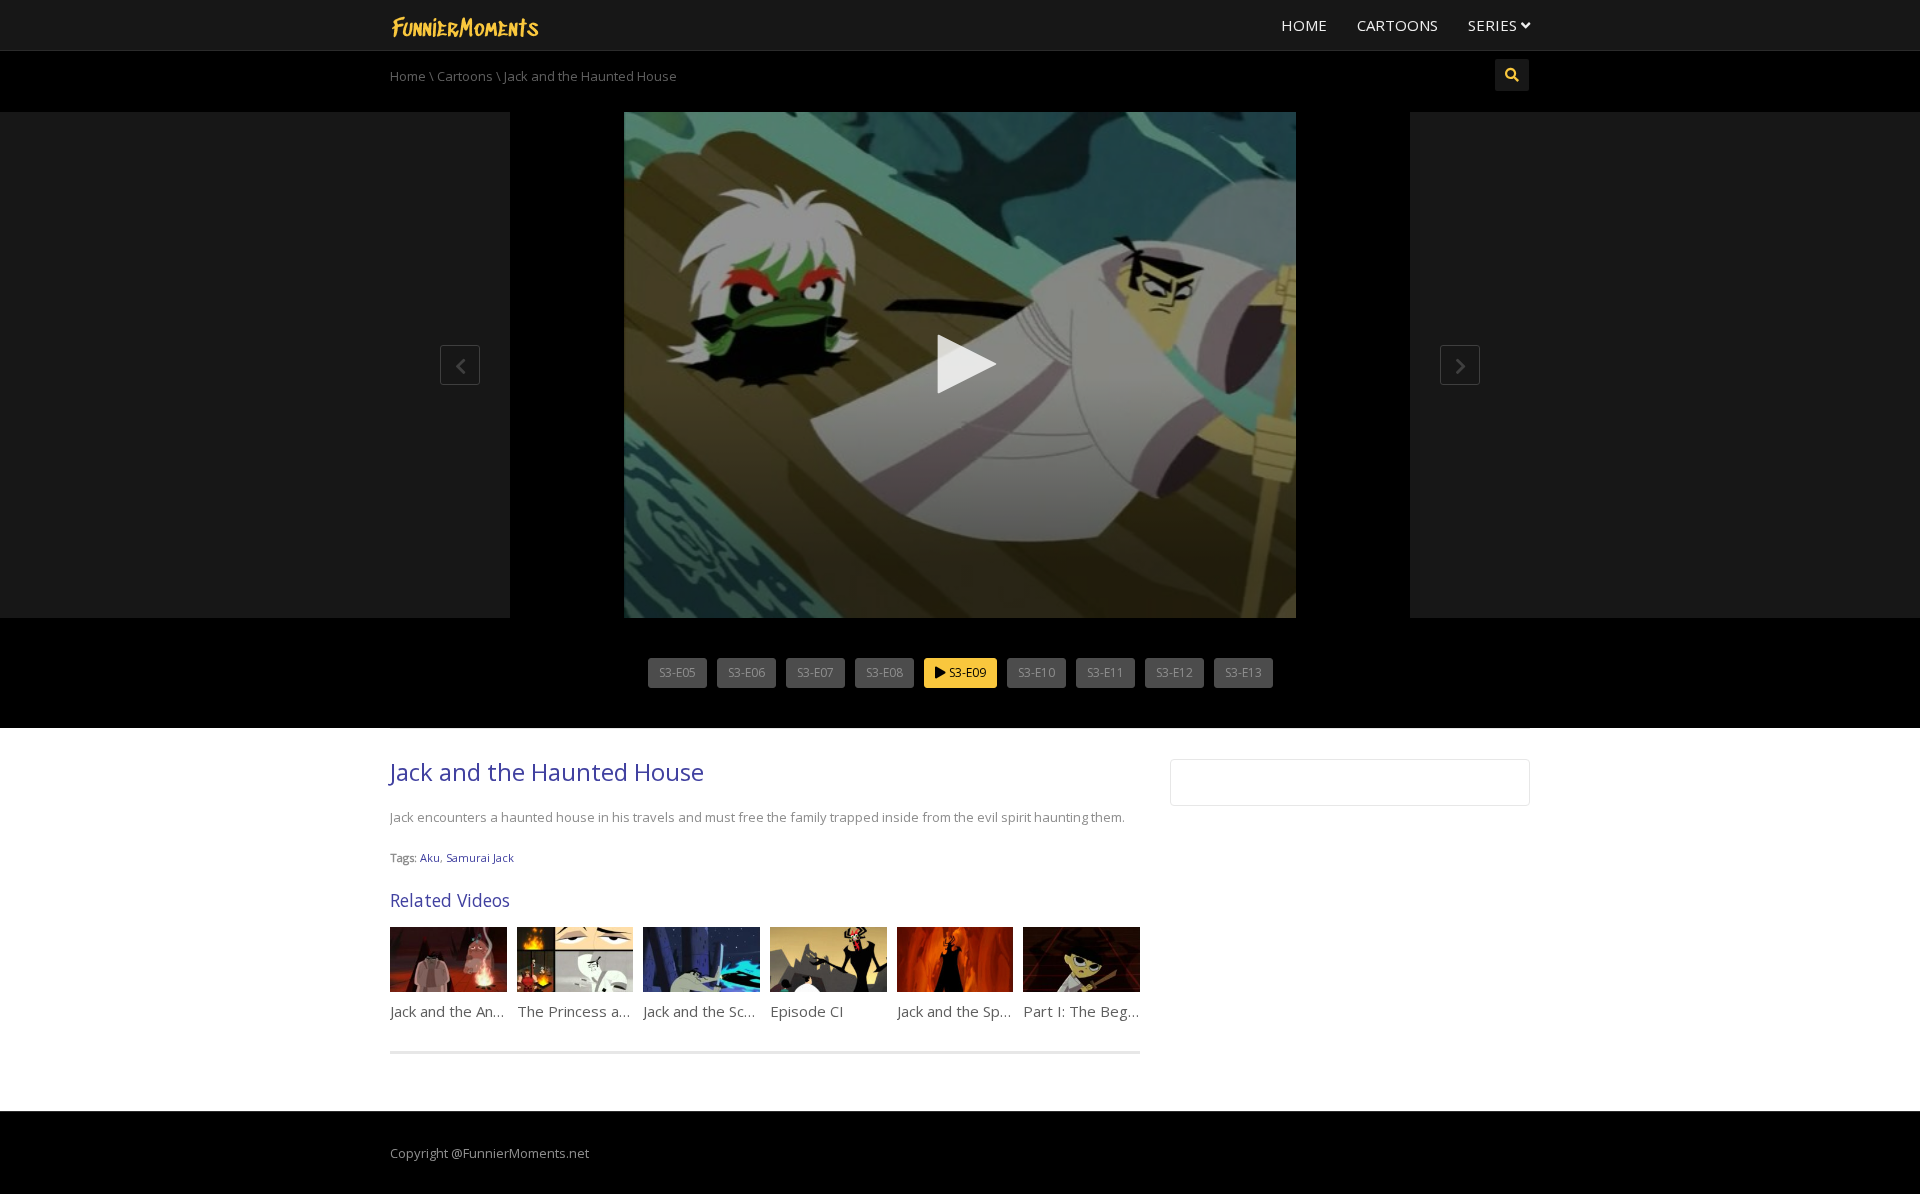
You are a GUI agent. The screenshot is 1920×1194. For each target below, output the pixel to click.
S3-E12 (1174, 672)
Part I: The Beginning (1095, 1011)
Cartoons (1397, 25)
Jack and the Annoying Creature (496, 1011)
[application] (960, 365)
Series (1494, 25)
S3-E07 (815, 672)
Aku (430, 857)
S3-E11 (1105, 672)
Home (1304, 25)
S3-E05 (677, 672)
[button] (960, 364)
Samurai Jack (480, 857)
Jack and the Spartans (970, 1011)
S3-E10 (1036, 672)
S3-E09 (966, 672)
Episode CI (807, 1011)
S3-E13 (1243, 672)
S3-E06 (746, 672)
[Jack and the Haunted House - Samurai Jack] (465, 25)
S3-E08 (884, 672)
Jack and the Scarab (709, 1011)
